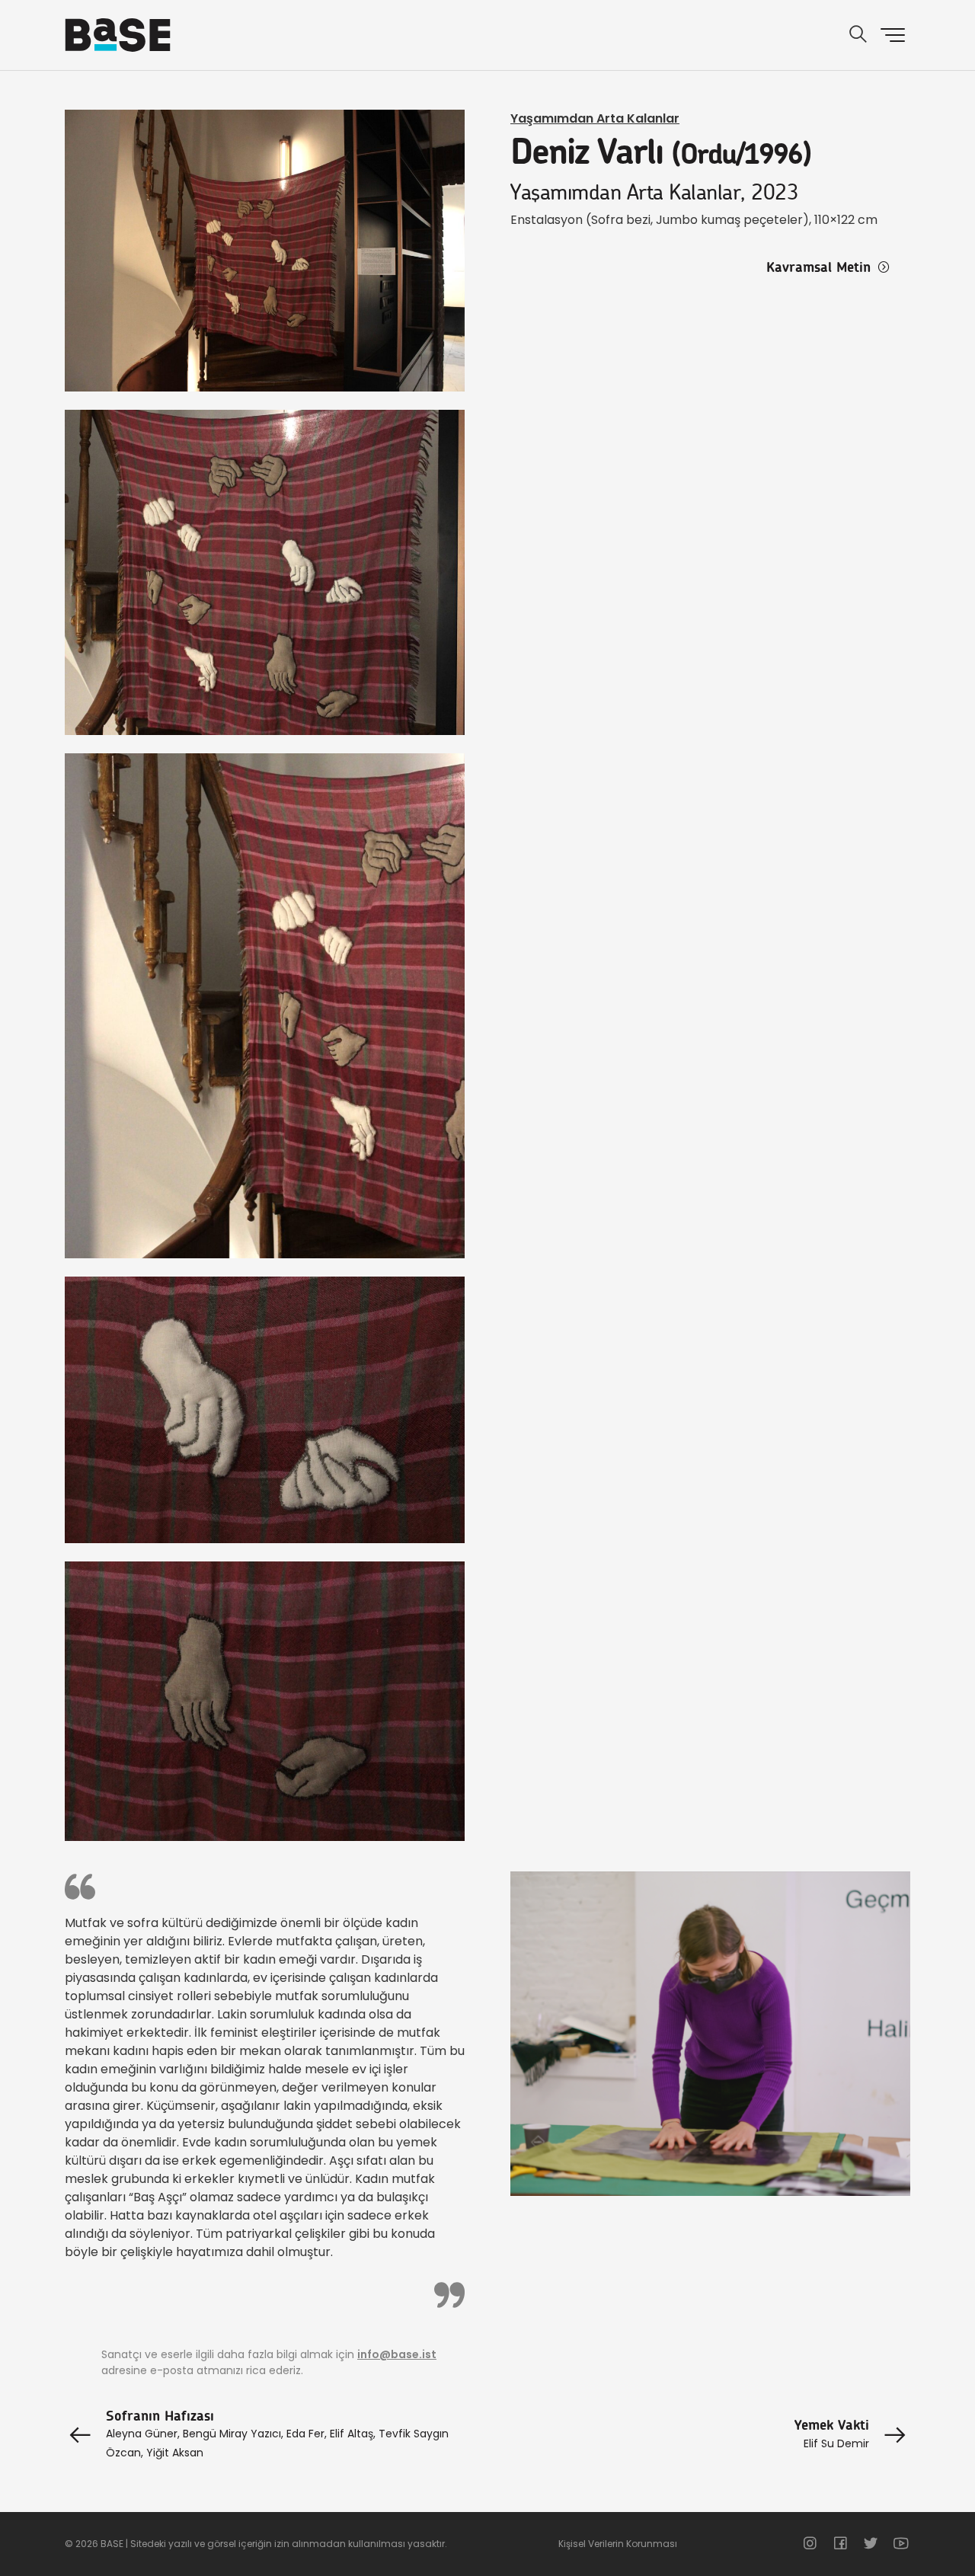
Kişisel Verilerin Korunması (618, 2544)
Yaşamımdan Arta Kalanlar (595, 118)
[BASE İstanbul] (118, 35)
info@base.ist (397, 2354)
